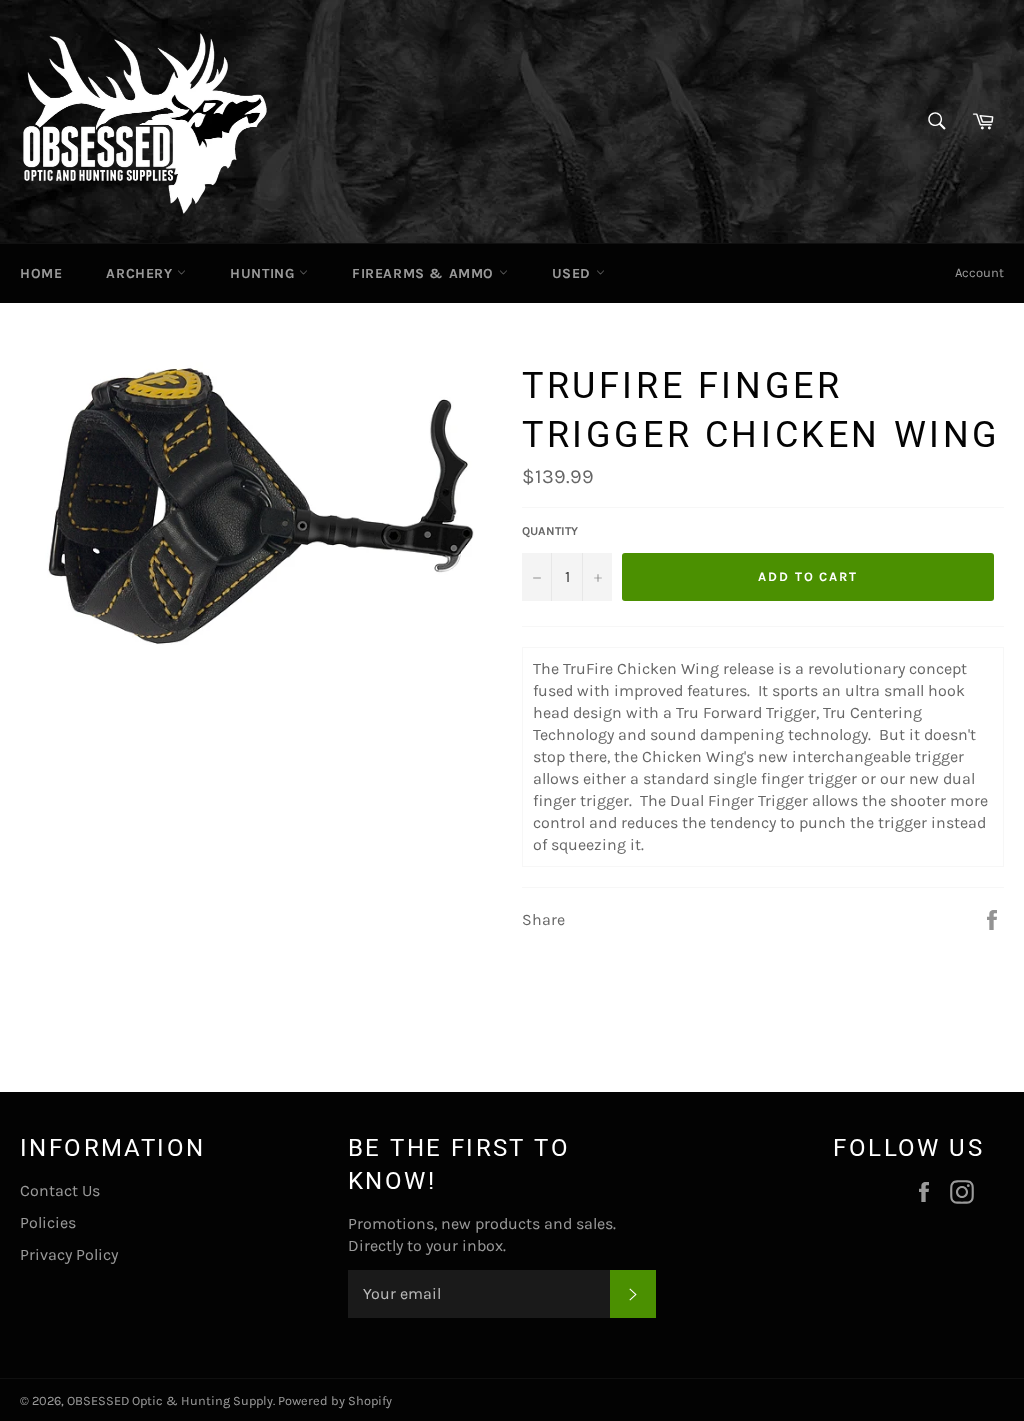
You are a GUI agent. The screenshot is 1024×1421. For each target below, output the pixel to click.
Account (979, 272)
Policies (48, 1222)
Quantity (550, 531)
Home (41, 273)
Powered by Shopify (335, 1400)
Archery (141, 273)
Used (574, 273)
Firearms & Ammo (425, 273)
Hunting (264, 273)
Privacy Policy (69, 1254)
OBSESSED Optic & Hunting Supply (170, 1400)
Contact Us (60, 1190)
